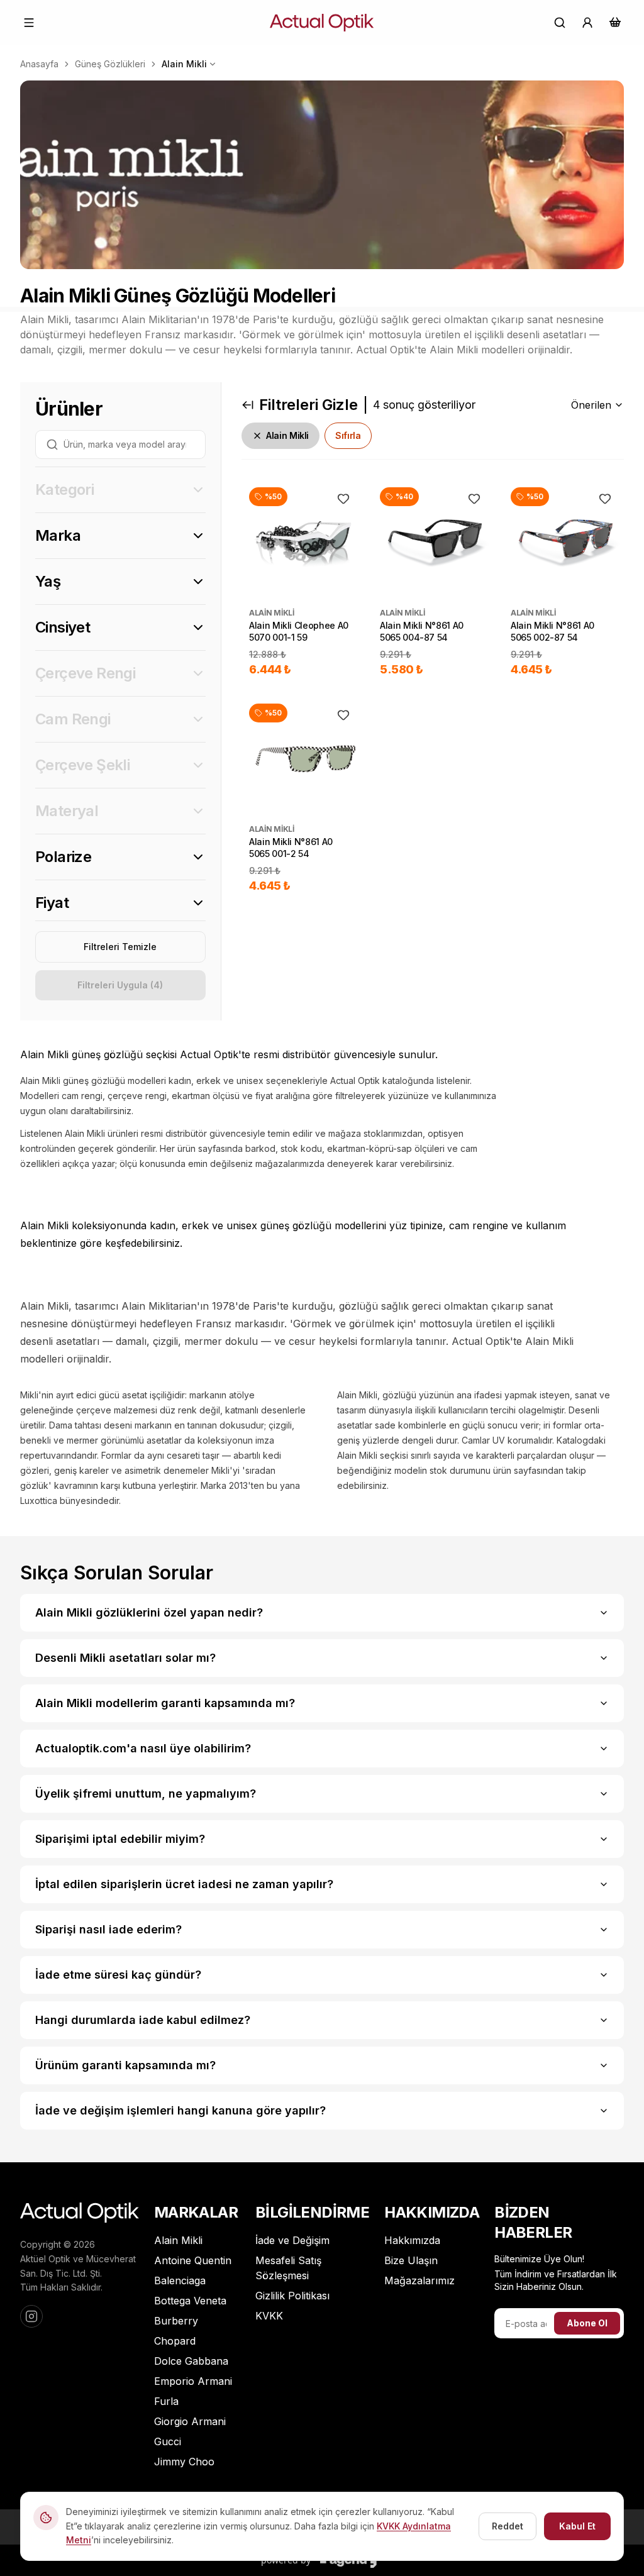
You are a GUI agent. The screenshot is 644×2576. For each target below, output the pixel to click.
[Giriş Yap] (587, 23)
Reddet (508, 2526)
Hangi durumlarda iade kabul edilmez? (143, 2020)
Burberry (176, 2321)
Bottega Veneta (190, 2301)
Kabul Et (577, 2526)
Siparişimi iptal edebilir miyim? (120, 1839)
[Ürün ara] (560, 23)
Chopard (175, 2341)
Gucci (168, 2441)
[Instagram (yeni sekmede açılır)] (31, 2316)
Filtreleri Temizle (120, 947)
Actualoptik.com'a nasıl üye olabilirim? (143, 1748)
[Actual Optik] (322, 23)
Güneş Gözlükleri (110, 64)
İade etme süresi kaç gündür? (118, 1975)
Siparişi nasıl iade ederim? (108, 1929)
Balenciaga (180, 2280)
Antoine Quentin (193, 2260)
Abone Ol (587, 2323)
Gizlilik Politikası (292, 2296)
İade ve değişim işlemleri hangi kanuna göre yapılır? (180, 2110)
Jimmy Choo (184, 2462)
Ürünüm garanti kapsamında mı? (125, 2065)
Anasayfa (39, 64)
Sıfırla (348, 435)
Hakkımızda (412, 2240)
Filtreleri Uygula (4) (120, 985)
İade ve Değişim (292, 2240)
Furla (166, 2401)
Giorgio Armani (190, 2421)
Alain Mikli (184, 64)
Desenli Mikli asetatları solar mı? (125, 1658)
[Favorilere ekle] (343, 499)
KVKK (269, 2316)
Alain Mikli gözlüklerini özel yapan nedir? (149, 1612)
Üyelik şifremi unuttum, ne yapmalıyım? (146, 1794)
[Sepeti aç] (615, 22)
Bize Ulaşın (411, 2260)
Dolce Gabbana (191, 2361)
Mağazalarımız (419, 2280)
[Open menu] (29, 23)
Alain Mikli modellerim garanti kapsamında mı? (165, 1703)
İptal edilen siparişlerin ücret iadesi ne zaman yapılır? (184, 1884)
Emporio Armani (193, 2381)
